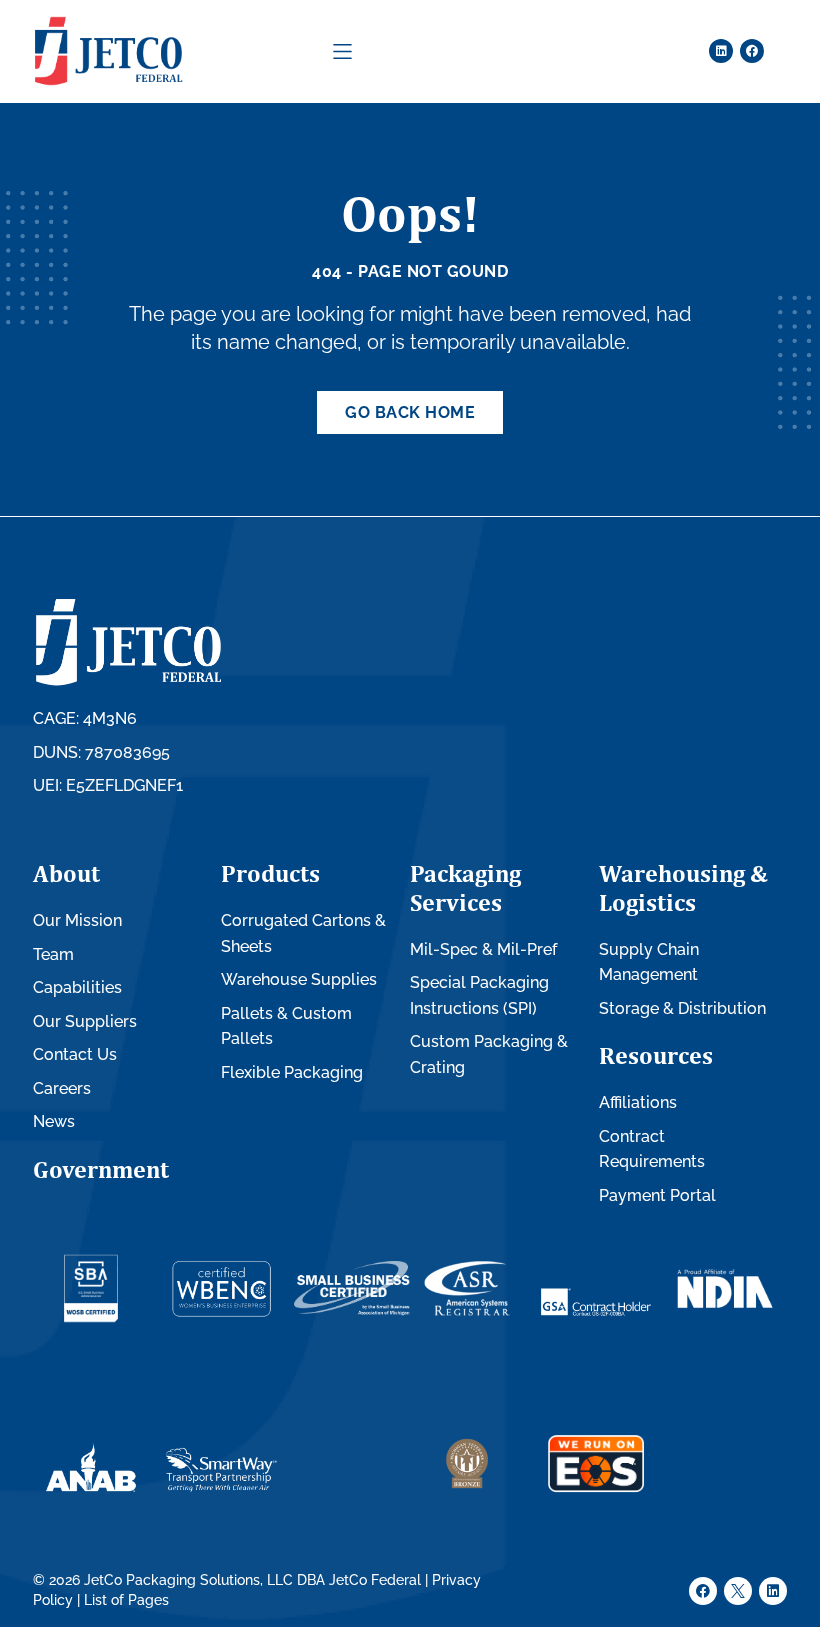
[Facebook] (752, 51)
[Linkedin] (721, 51)
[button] (342, 51)
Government (101, 1169)
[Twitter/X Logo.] (738, 1591)
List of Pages (126, 1600)
